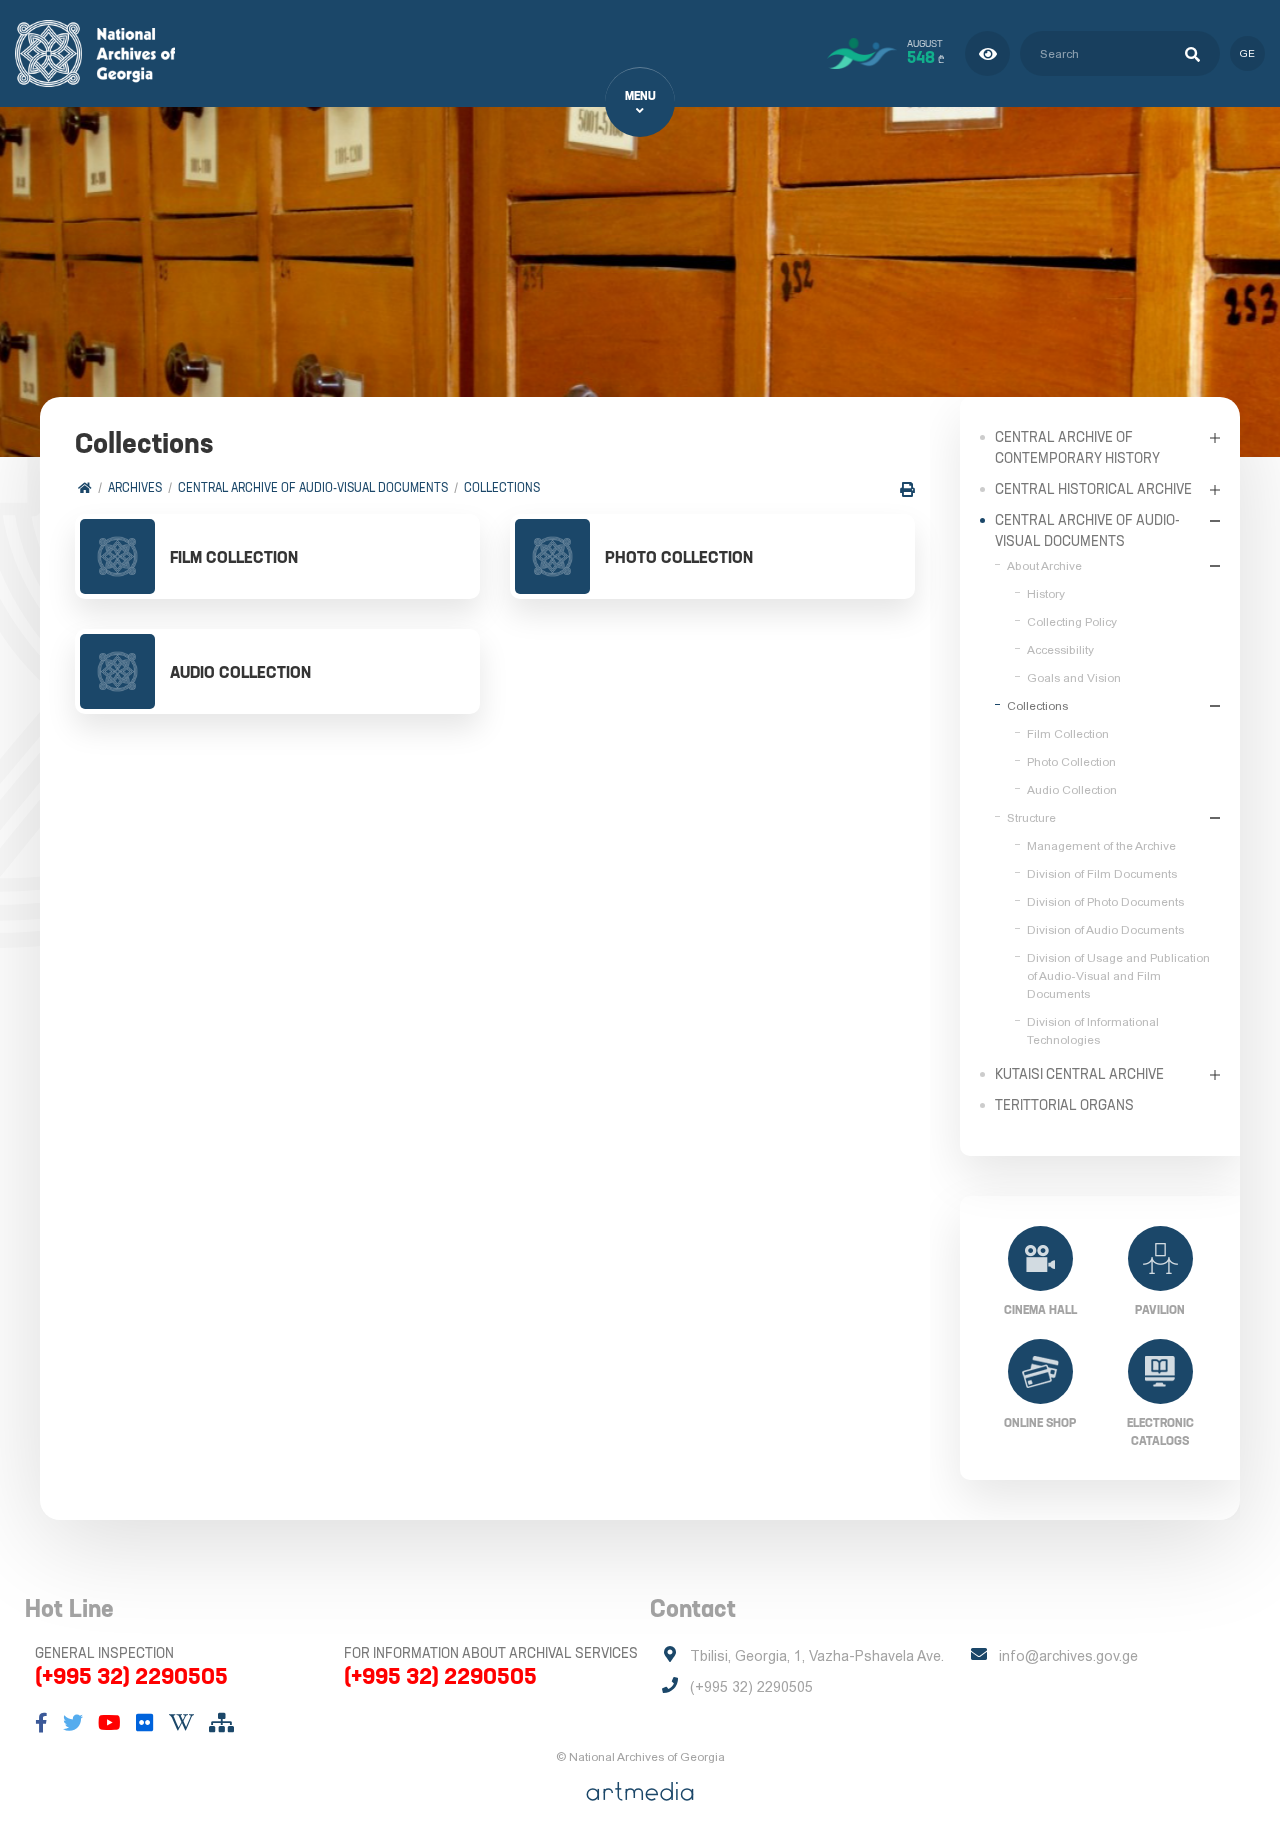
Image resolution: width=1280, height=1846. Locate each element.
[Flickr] (145, 1723)
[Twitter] (73, 1723)
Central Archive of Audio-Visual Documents (313, 487)
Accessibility (1060, 650)
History (1046, 594)
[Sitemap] (221, 1723)
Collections (502, 487)
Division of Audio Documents (1105, 930)
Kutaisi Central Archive (1079, 1074)
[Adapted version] (987, 53)
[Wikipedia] (181, 1723)
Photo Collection (1071, 762)
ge (1247, 53)
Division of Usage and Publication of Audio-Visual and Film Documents (1118, 976)
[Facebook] (41, 1723)
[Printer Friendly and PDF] (907, 489)
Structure (1031, 818)
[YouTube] (109, 1723)
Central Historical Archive (1093, 489)
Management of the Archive (1101, 846)
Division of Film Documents (1102, 874)
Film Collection (1068, 734)
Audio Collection (1072, 790)
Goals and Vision (1074, 678)
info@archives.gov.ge (1068, 1656)
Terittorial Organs (1064, 1105)
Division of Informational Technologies (1093, 1031)
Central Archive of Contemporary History (1077, 447)
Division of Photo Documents (1105, 902)
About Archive (1044, 566)
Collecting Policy (1072, 622)
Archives (135, 487)
